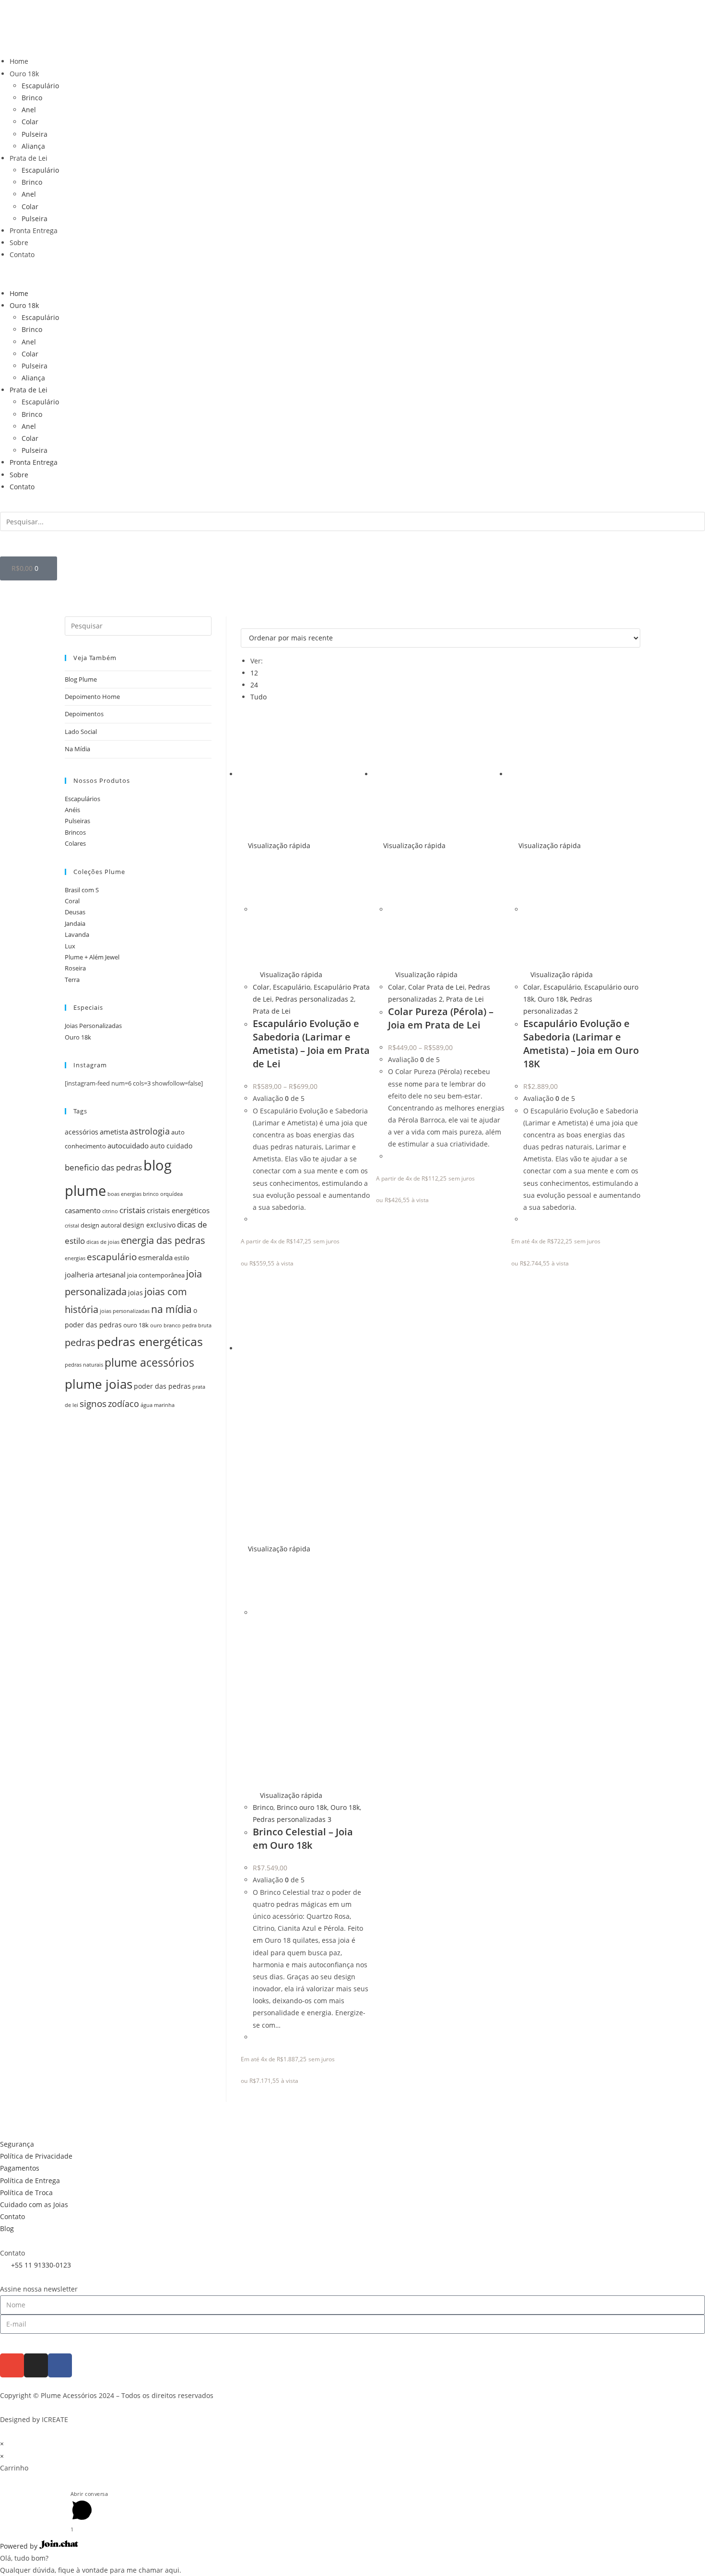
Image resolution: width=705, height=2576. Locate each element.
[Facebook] (60, 2365)
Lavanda (77, 934)
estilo (182, 1258)
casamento (83, 1211)
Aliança (33, 146)
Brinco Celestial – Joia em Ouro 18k (303, 1838)
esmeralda (155, 1258)
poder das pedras (162, 1386)
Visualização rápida (278, 845)
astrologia (150, 1131)
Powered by (20, 2546)
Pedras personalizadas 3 (292, 1819)
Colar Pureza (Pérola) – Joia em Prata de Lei (441, 1018)
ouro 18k (136, 1325)
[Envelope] (12, 2365)
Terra (72, 980)
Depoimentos (84, 714)
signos (93, 1403)
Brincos (75, 832)
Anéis (72, 810)
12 (254, 673)
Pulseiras (77, 821)
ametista (114, 1132)
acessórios (82, 1132)
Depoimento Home (92, 697)
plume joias (99, 1384)
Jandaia (75, 923)
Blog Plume (81, 679)
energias (75, 1258)
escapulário (112, 1257)
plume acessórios (149, 1362)
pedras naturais (84, 1365)
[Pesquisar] (12, 544)
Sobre (19, 242)
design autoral (101, 1225)
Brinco (32, 98)
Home (19, 61)
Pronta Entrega (34, 230)
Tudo (258, 697)
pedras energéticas (150, 1341)
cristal (72, 1226)
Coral (72, 901)
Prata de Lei (29, 158)
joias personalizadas (125, 1311)
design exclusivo (149, 1225)
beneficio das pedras (103, 1167)
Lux (70, 946)
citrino (110, 1211)
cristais (132, 1210)
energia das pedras (163, 1240)
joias (135, 1293)
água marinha (158, 1405)
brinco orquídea (163, 1194)
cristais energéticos (178, 1211)
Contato (22, 254)
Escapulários (82, 799)
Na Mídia (77, 749)
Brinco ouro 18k (302, 1807)
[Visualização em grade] (243, 622)
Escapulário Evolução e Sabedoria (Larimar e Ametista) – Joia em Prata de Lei (311, 1044)
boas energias (124, 1194)
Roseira (75, 968)
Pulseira (35, 134)
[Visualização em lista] (249, 622)
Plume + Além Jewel (92, 957)
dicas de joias (103, 1242)
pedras (80, 1342)
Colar (30, 122)
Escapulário (40, 86)
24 (254, 685)
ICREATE (55, 2419)
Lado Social (81, 732)
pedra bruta (197, 1325)
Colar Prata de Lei (436, 987)
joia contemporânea (156, 1275)
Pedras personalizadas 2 (315, 999)
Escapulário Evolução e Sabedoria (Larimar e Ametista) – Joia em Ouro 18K (581, 1044)
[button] (352, 274)
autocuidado (128, 1146)
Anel (29, 110)
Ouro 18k (24, 74)
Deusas (75, 912)
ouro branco (165, 1325)
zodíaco (123, 1404)
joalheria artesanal (95, 1275)
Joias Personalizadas (93, 1026)
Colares (75, 843)
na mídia (171, 1309)
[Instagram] (36, 2365)
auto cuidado (171, 1146)
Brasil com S (82, 890)
